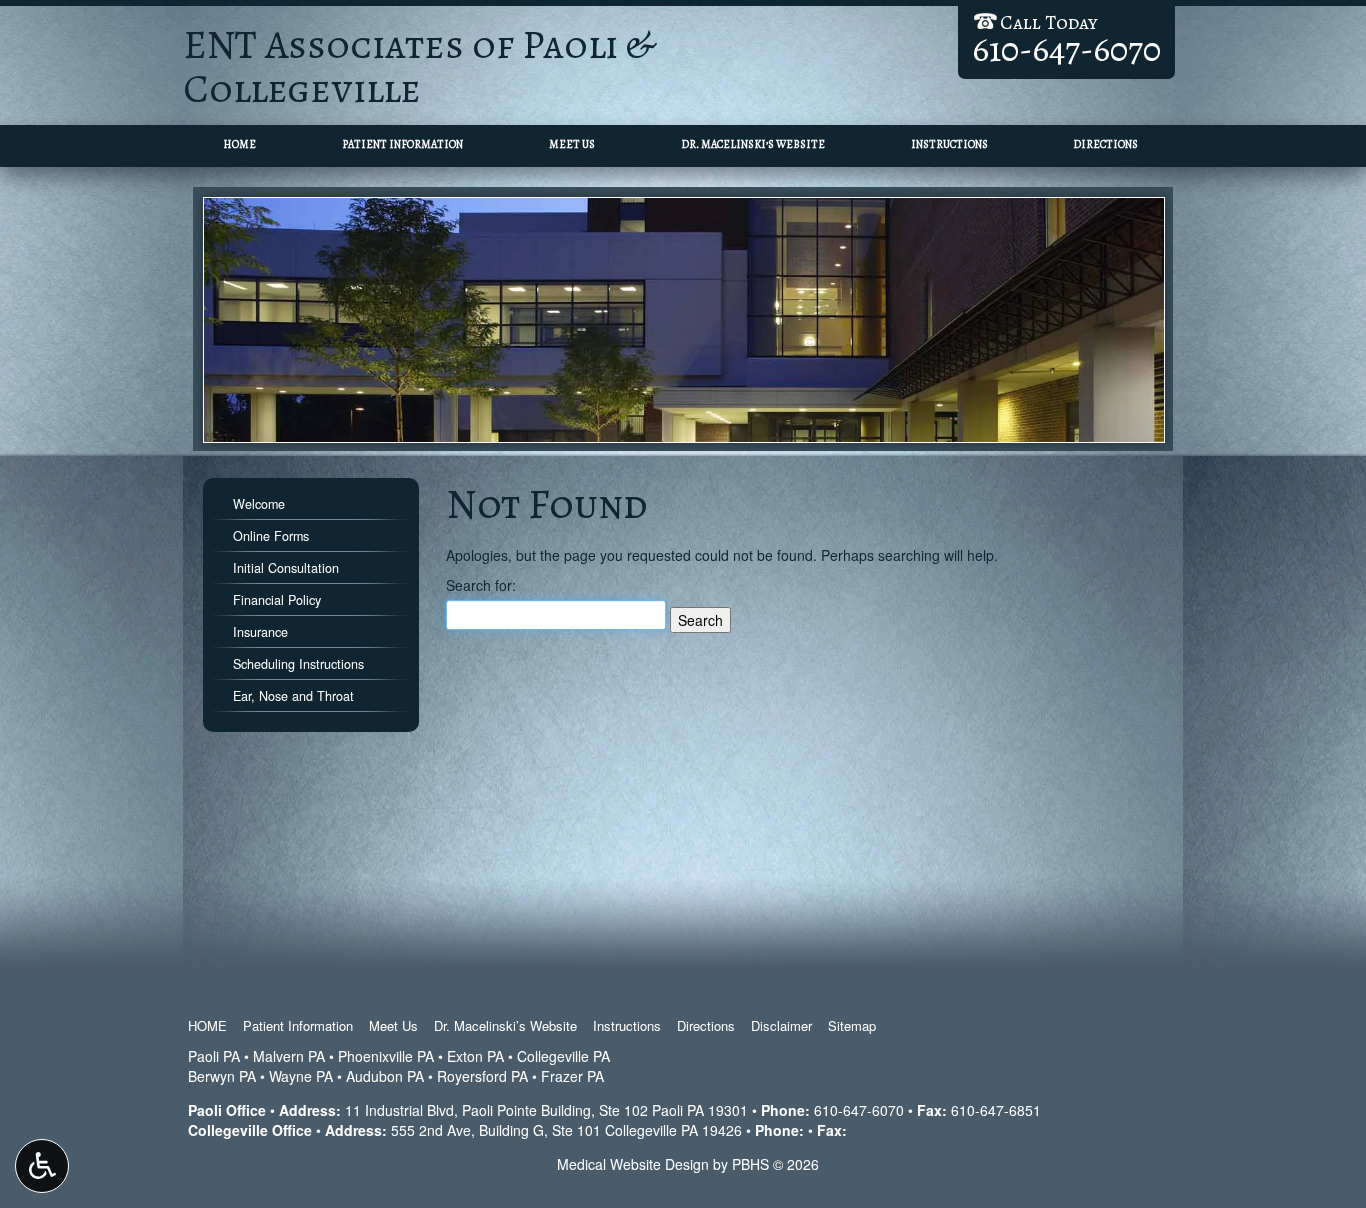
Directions (1105, 144)
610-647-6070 (859, 1110)
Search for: (481, 585)
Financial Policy (277, 600)
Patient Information (402, 144)
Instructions (949, 144)
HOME (239, 144)
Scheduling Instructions (298, 664)
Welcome (259, 504)
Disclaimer (781, 1025)
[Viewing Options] (42, 1166)
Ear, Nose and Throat (293, 696)
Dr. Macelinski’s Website (753, 144)
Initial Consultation (286, 568)
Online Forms (271, 536)
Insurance (260, 632)
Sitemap (852, 1025)
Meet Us (572, 144)
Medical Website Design (633, 1164)
